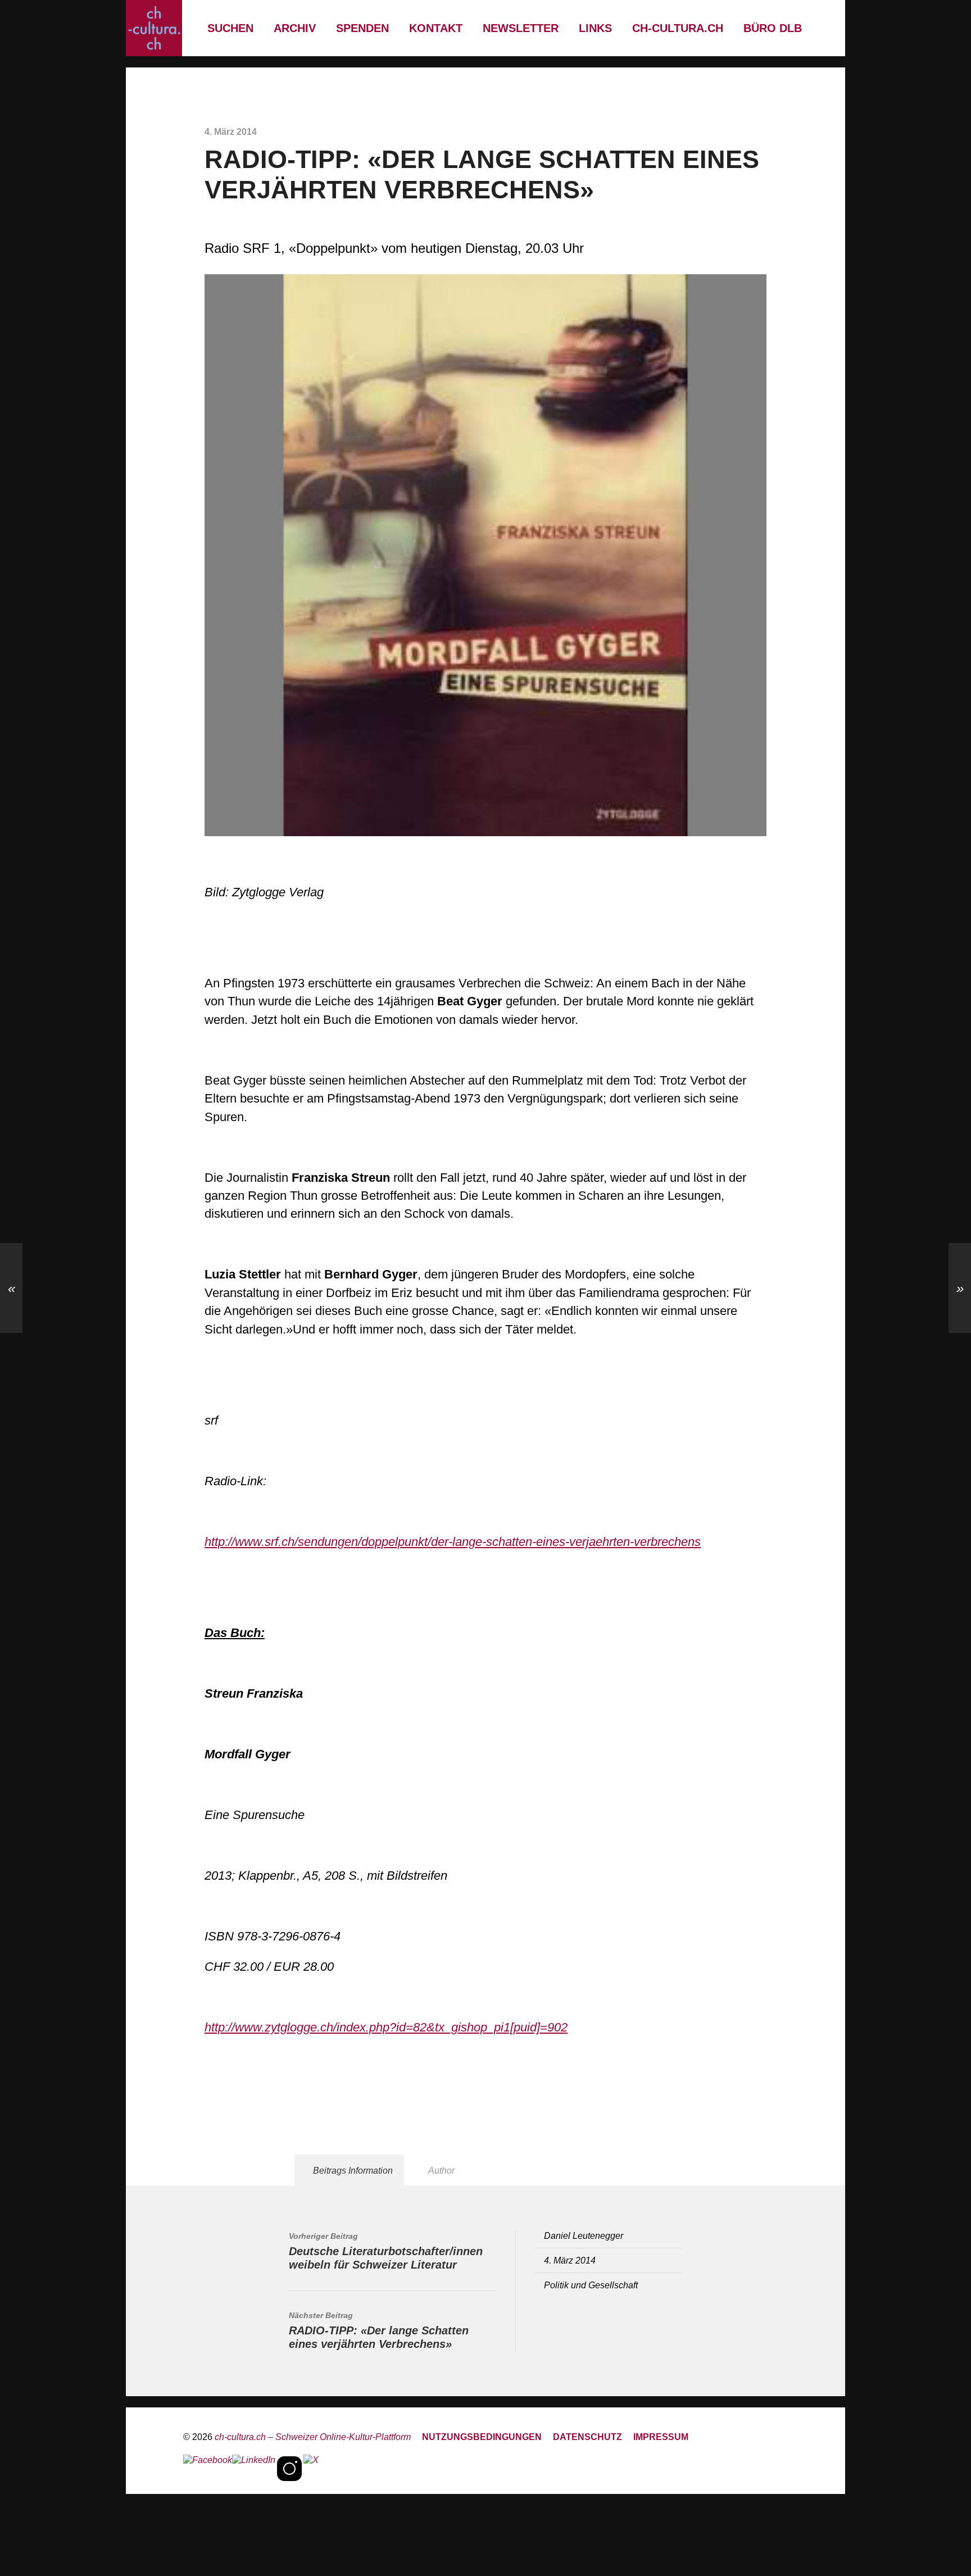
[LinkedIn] (254, 2469)
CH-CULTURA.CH (678, 28)
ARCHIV (295, 28)
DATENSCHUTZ (587, 2437)
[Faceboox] (208, 2469)
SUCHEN (230, 28)
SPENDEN (362, 28)
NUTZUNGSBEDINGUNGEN (482, 2437)
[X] (311, 2469)
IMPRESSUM (661, 2437)
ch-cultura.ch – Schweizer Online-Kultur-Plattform (313, 2437)
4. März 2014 (570, 2260)
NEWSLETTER (521, 28)
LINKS (595, 28)
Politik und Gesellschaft (591, 2285)
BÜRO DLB (773, 28)
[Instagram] (289, 2469)
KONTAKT (436, 28)
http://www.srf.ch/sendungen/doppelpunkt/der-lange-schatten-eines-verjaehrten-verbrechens (453, 1542)
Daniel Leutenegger (584, 2235)
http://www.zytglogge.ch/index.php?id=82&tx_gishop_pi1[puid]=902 (386, 2027)
